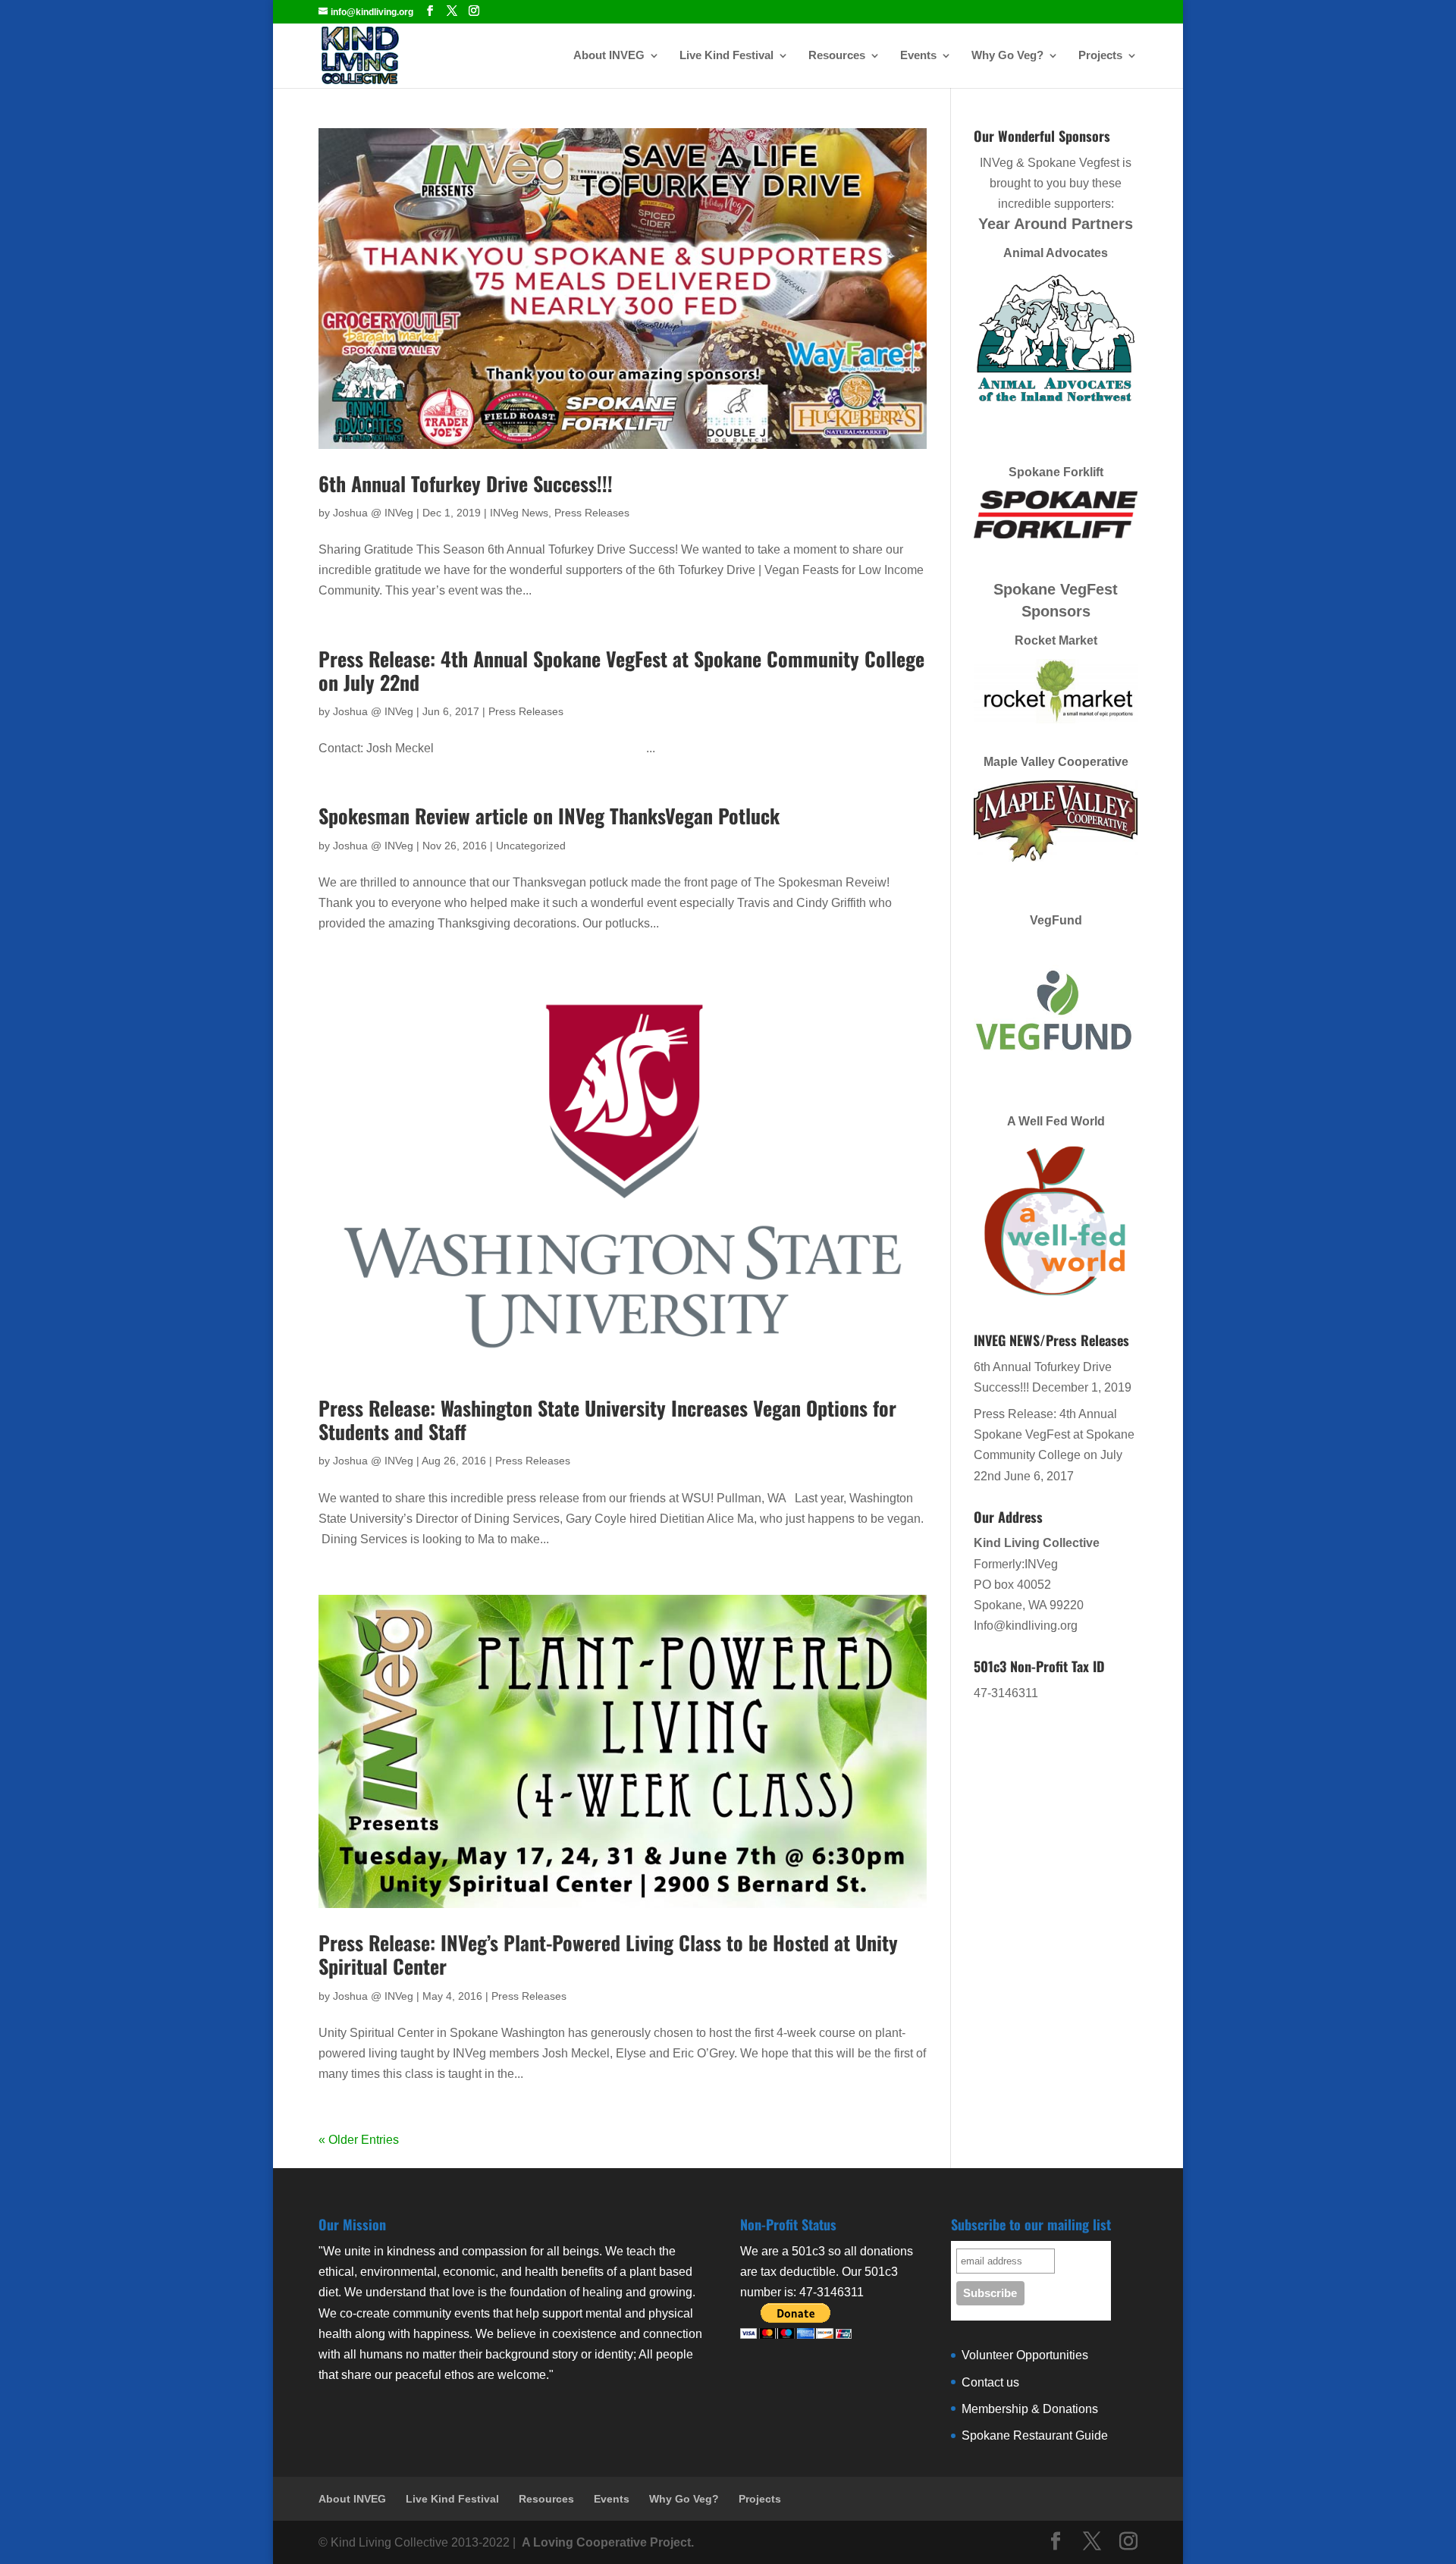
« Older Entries (359, 2140)
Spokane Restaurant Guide (1035, 2435)
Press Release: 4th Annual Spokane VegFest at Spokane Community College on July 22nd (621, 670)
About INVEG (609, 56)
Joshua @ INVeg (373, 513)
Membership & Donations (1030, 2409)
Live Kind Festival (726, 56)
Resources (837, 56)
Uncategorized (531, 846)
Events (918, 56)
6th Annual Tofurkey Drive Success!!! (466, 483)
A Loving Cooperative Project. (606, 2542)
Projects (1100, 56)
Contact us (990, 2382)
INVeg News (519, 513)
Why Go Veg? (1007, 56)
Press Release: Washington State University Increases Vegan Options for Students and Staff (607, 1420)
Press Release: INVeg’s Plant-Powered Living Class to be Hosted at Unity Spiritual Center (608, 1954)
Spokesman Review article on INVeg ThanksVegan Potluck (549, 816)
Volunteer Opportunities (1025, 2355)
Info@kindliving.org (1026, 1626)
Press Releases (592, 513)
